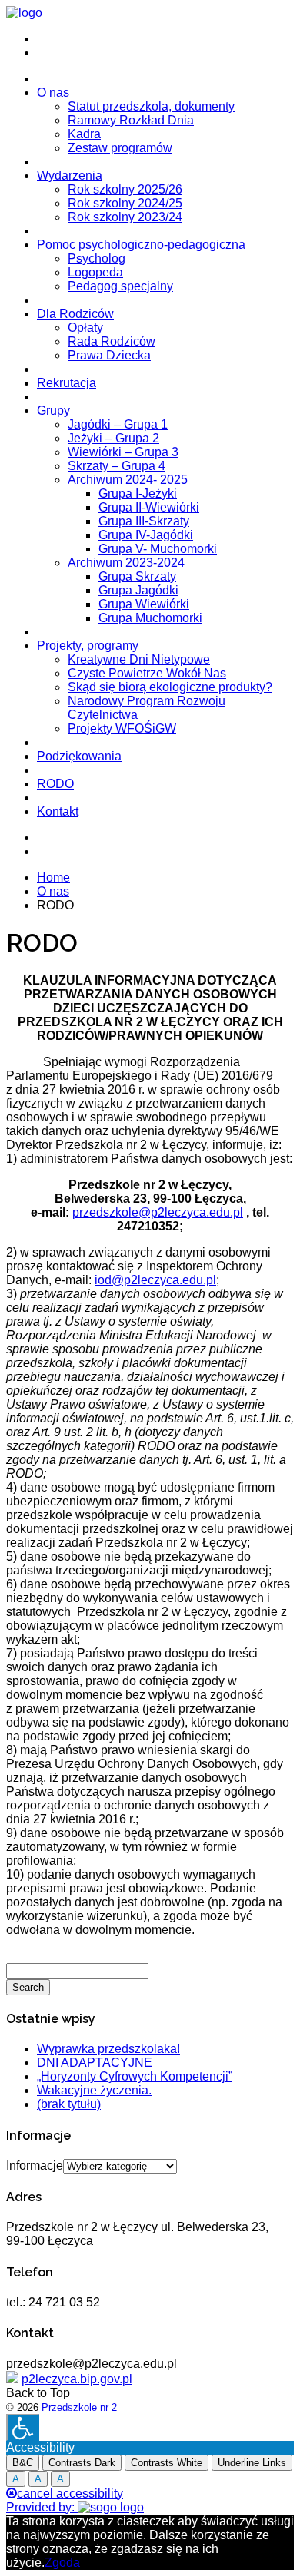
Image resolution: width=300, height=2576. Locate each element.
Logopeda (95, 272)
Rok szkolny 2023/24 (125, 217)
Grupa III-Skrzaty (144, 521)
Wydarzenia (70, 175)
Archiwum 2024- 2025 (128, 480)
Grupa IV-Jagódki (146, 535)
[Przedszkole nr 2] (24, 13)
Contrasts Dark (82, 2463)
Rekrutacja (67, 383)
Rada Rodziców (112, 341)
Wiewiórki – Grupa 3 (123, 452)
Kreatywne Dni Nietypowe (139, 659)
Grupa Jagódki (138, 590)
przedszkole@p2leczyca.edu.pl (158, 1212)
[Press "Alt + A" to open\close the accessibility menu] (23, 2427)
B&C (23, 2463)
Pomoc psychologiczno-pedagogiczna (141, 245)
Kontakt (58, 811)
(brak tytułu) (69, 2104)
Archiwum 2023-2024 (126, 563)
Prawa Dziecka (109, 355)
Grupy (53, 411)
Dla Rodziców (75, 314)
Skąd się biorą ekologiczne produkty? (170, 687)
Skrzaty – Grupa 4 (117, 466)
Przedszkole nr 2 (79, 2407)
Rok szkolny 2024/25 (125, 203)
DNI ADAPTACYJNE (95, 2063)
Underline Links (252, 2463)
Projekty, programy (88, 646)
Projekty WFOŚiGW (122, 728)
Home (53, 877)
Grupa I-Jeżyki (138, 493)
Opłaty (85, 328)
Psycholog (97, 258)
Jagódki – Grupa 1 (118, 424)
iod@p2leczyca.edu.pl (155, 1280)
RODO (55, 784)
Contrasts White (167, 2463)
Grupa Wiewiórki (144, 604)
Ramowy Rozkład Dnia (131, 120)
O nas (53, 93)
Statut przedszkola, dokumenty (151, 106)
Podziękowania (79, 756)
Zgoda (62, 2563)
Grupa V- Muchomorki (158, 549)
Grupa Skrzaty (137, 576)
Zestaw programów (120, 148)
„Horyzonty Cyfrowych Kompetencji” (135, 2076)
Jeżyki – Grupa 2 (113, 438)
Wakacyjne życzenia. (94, 2090)
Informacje (35, 2165)
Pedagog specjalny (120, 286)
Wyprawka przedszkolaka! (108, 2049)
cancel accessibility (70, 2493)
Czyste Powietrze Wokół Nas (147, 673)
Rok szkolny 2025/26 (125, 189)
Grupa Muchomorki (150, 618)
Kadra (84, 134)
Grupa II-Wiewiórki (149, 507)
